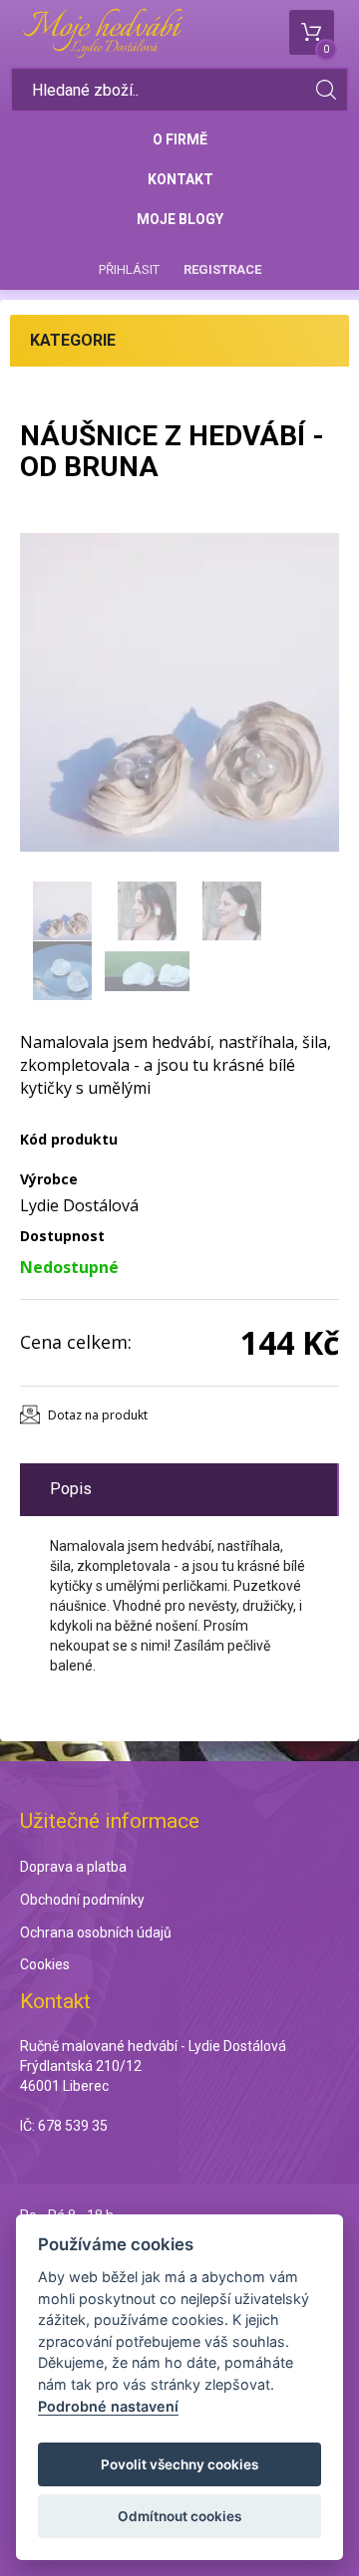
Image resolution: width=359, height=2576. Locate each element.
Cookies (45, 1964)
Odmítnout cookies (179, 2516)
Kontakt (180, 179)
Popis (71, 1489)
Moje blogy (180, 219)
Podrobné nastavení (108, 2406)
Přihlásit (129, 269)
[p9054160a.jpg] (179, 692)
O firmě (180, 139)
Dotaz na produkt (98, 1415)
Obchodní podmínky (82, 1900)
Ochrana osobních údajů (96, 1932)
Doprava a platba (73, 1867)
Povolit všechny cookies (179, 2464)
